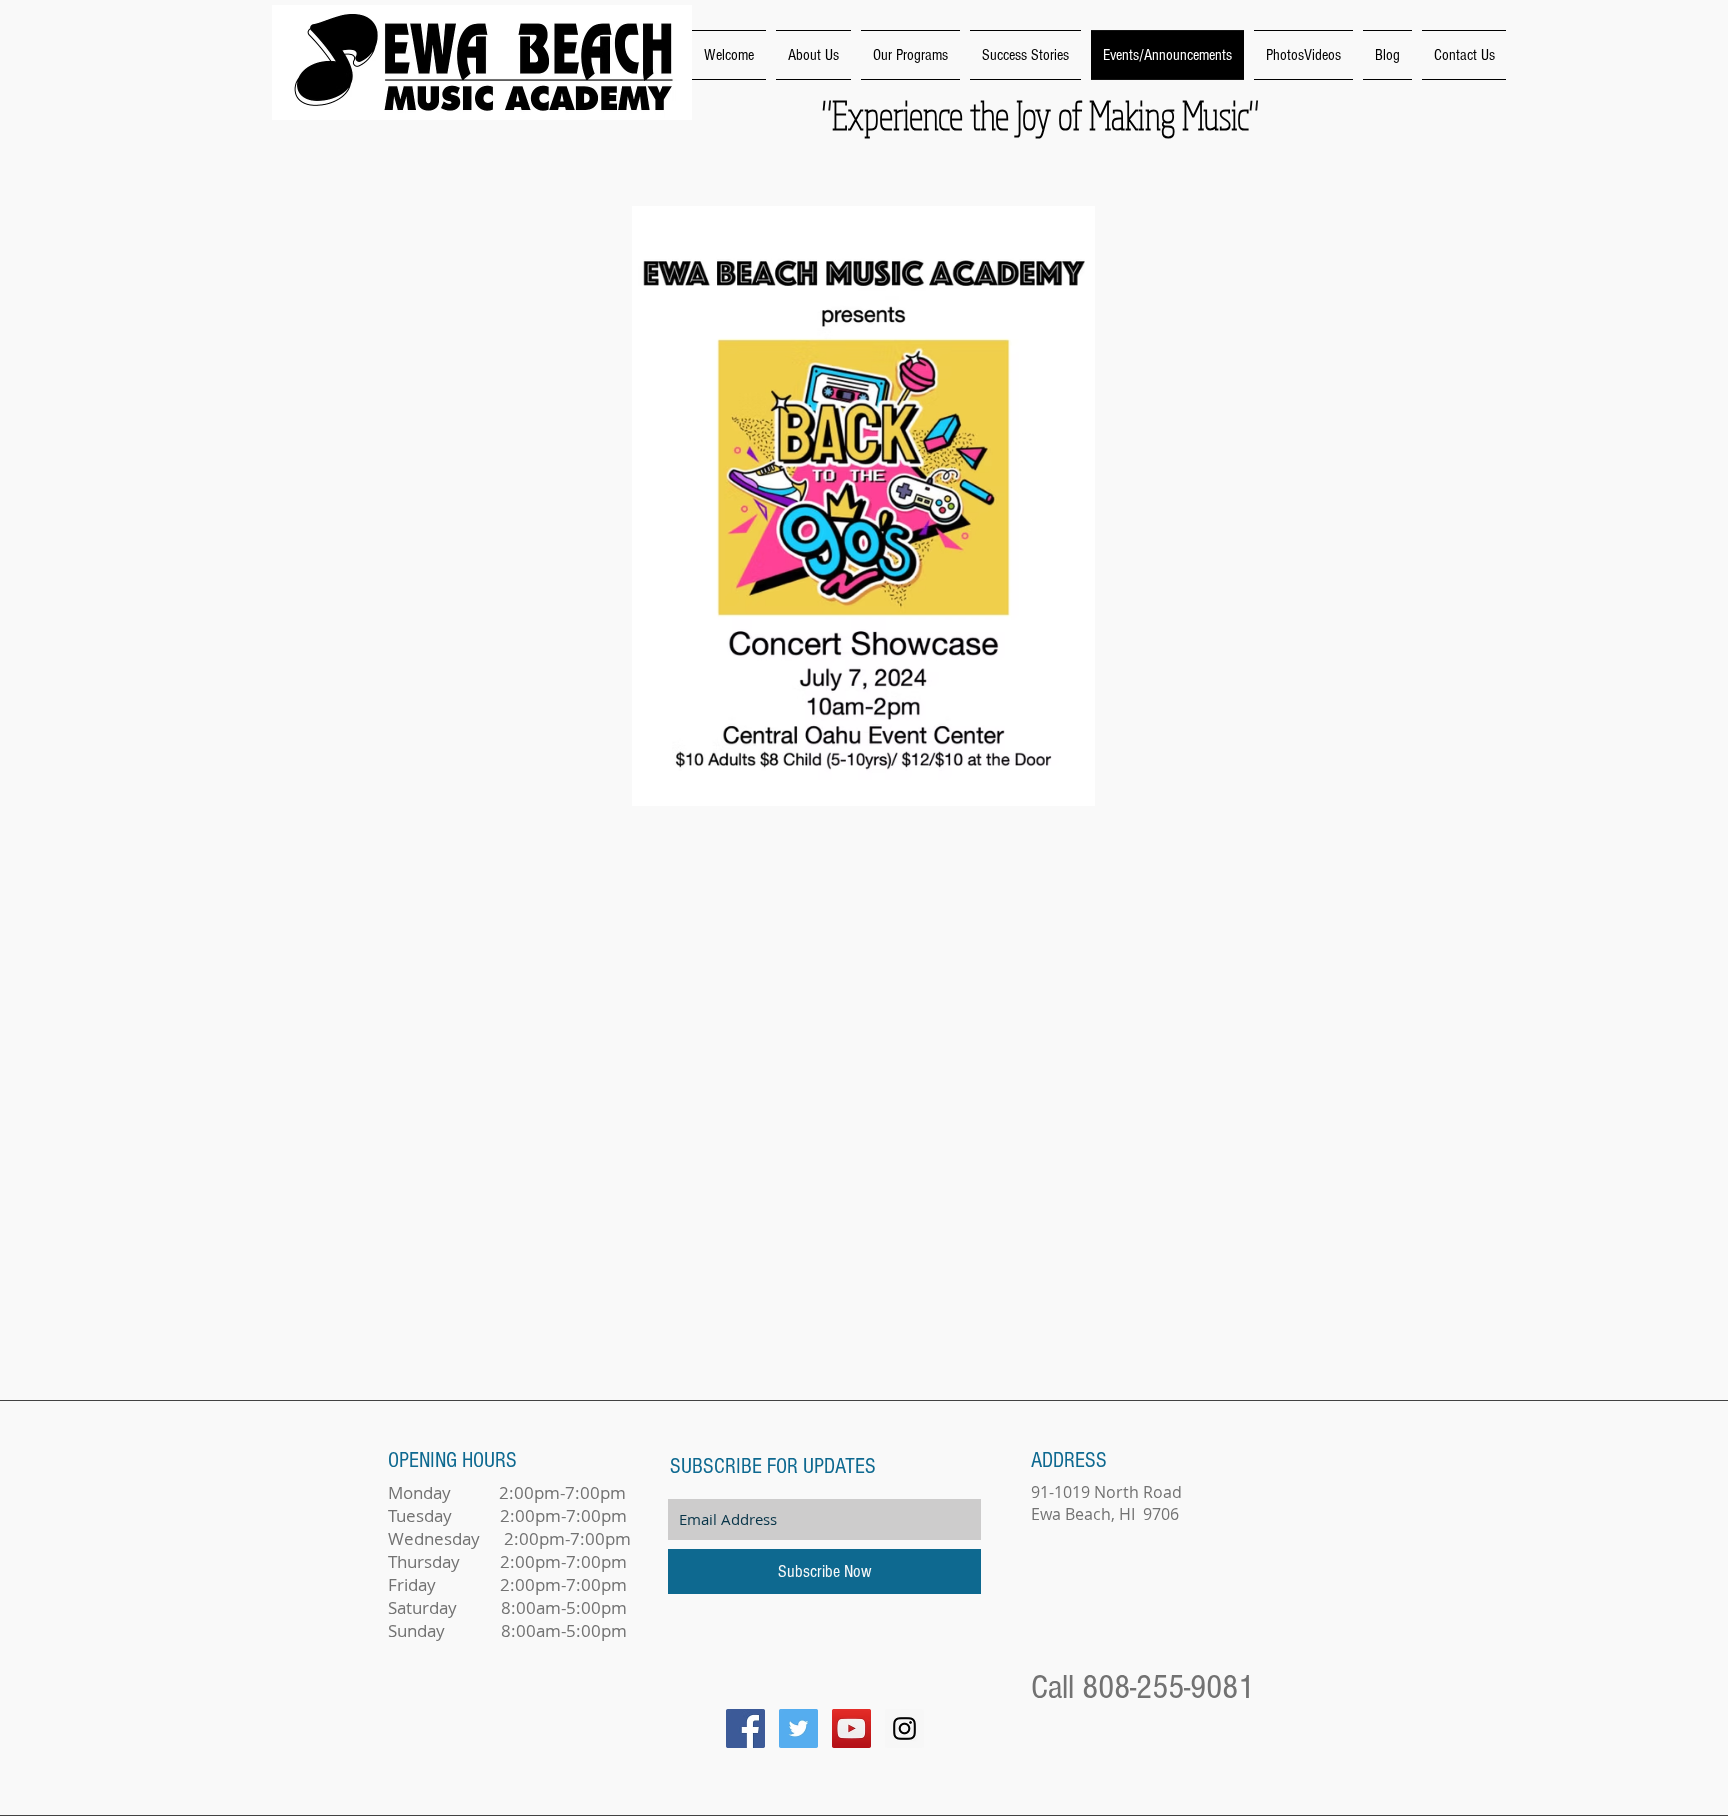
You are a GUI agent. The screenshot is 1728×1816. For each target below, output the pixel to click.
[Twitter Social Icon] (798, 1728)
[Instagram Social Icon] (904, 1728)
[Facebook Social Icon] (745, 1728)
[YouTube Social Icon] (851, 1728)
